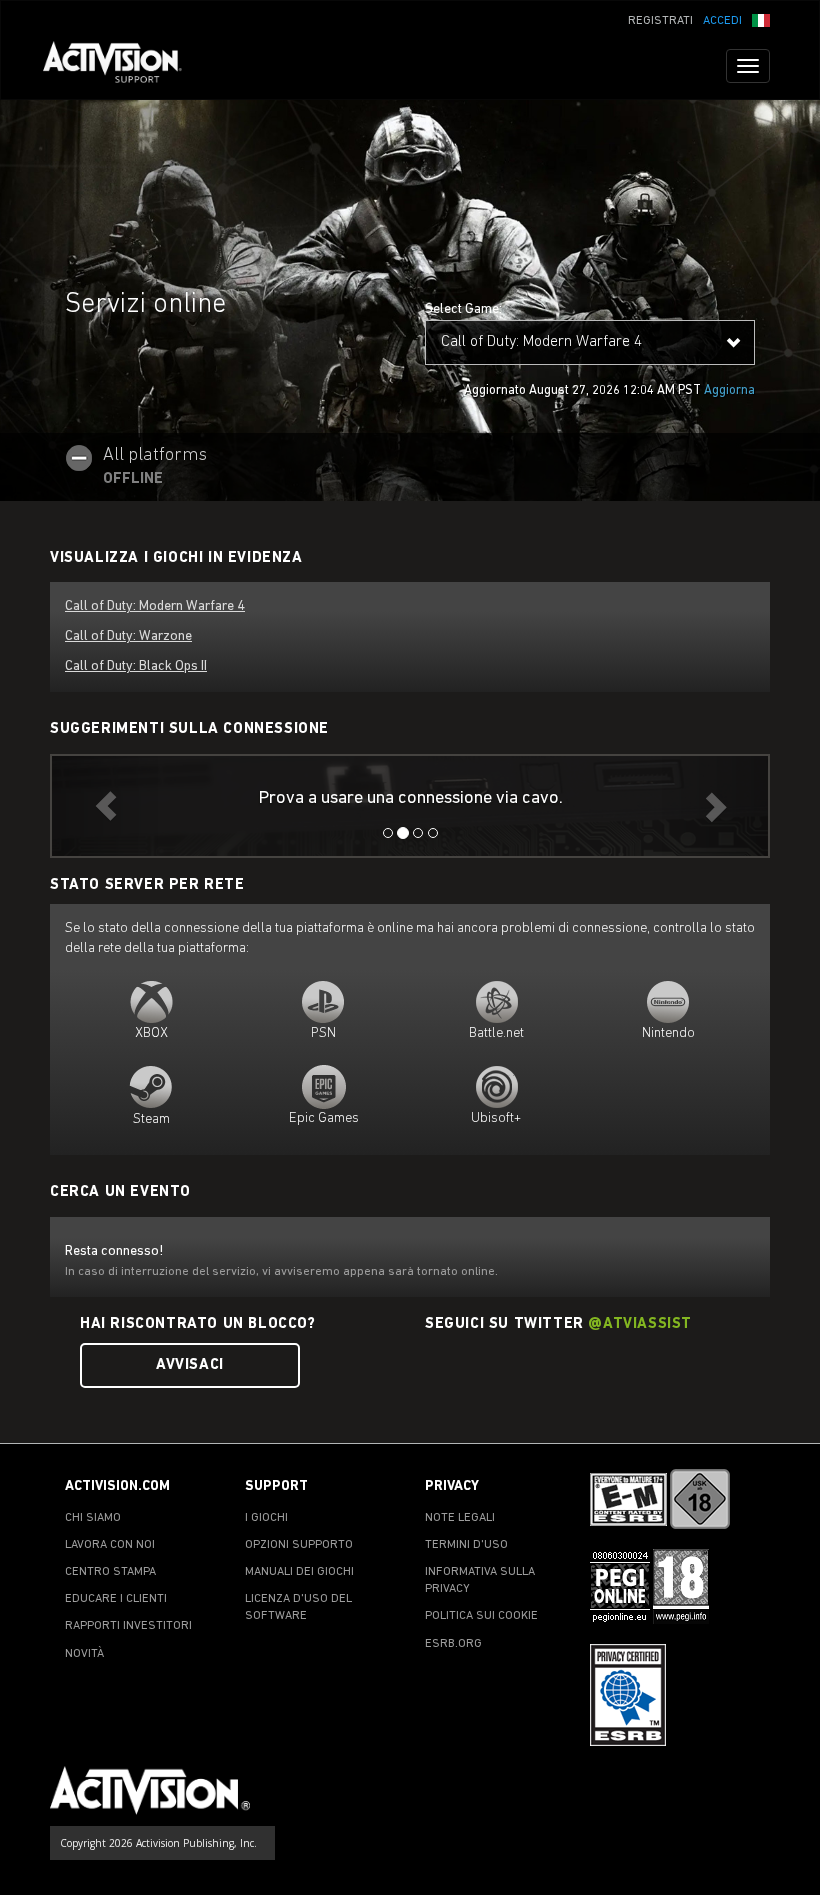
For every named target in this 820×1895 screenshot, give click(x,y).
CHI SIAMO (93, 1518)
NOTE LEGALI (460, 1518)
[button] (761, 19)
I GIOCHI (266, 1518)
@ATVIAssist (640, 1324)
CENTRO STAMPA (110, 1572)
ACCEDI (722, 21)
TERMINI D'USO (466, 1545)
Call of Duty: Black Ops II (136, 666)
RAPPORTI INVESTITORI (128, 1626)
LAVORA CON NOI (110, 1545)
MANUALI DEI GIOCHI (299, 1572)
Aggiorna (729, 390)
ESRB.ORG (453, 1644)
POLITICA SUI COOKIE (481, 1616)
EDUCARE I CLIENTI (116, 1599)
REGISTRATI (660, 21)
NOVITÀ (84, 1654)
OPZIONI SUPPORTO (299, 1545)
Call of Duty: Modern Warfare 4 (155, 606)
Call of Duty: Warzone (128, 636)
